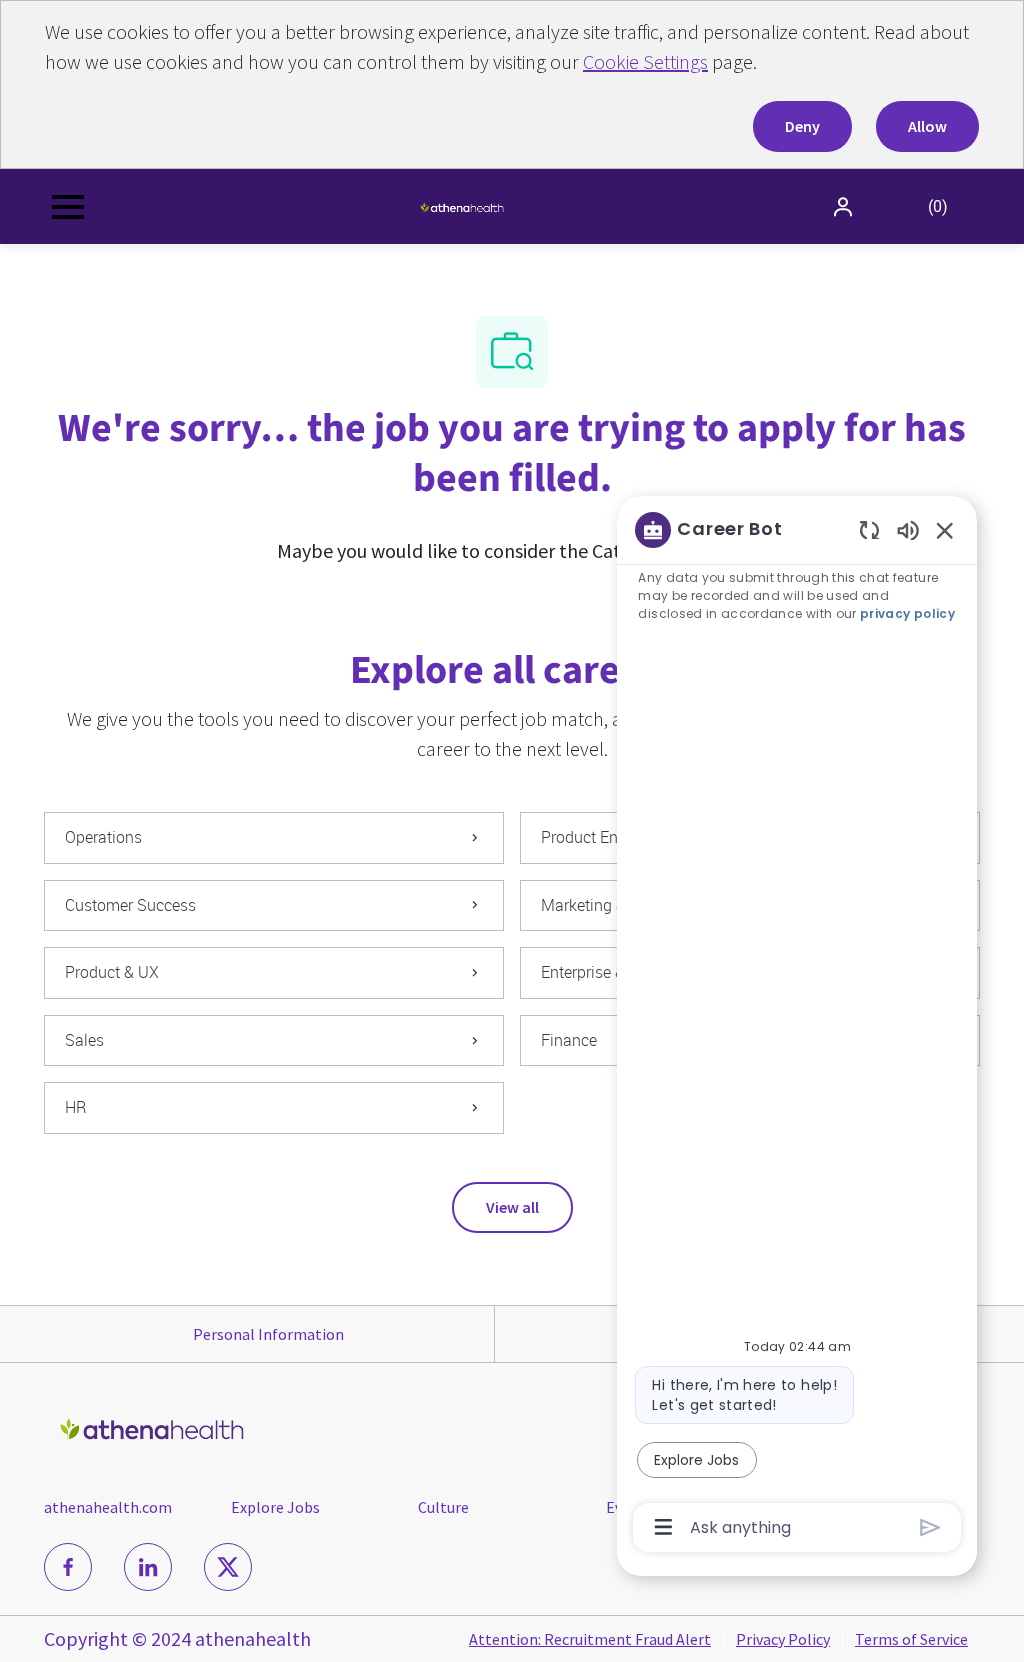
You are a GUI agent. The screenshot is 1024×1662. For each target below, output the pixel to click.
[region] (797, 1027)
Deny (802, 126)
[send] (930, 1527)
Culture (443, 1507)
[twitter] (228, 1567)
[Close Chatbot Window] (945, 530)
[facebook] (68, 1567)
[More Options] (663, 1527)
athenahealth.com (108, 1507)
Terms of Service (911, 1639)
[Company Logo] (462, 206)
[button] (845, 206)
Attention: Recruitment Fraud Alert (590, 1639)
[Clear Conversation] (869, 529)
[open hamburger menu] (68, 207)
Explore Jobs (275, 1507)
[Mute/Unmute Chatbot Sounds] (908, 529)
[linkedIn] (148, 1567)
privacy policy (907, 613)
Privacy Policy (783, 1639)
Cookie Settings (645, 61)
